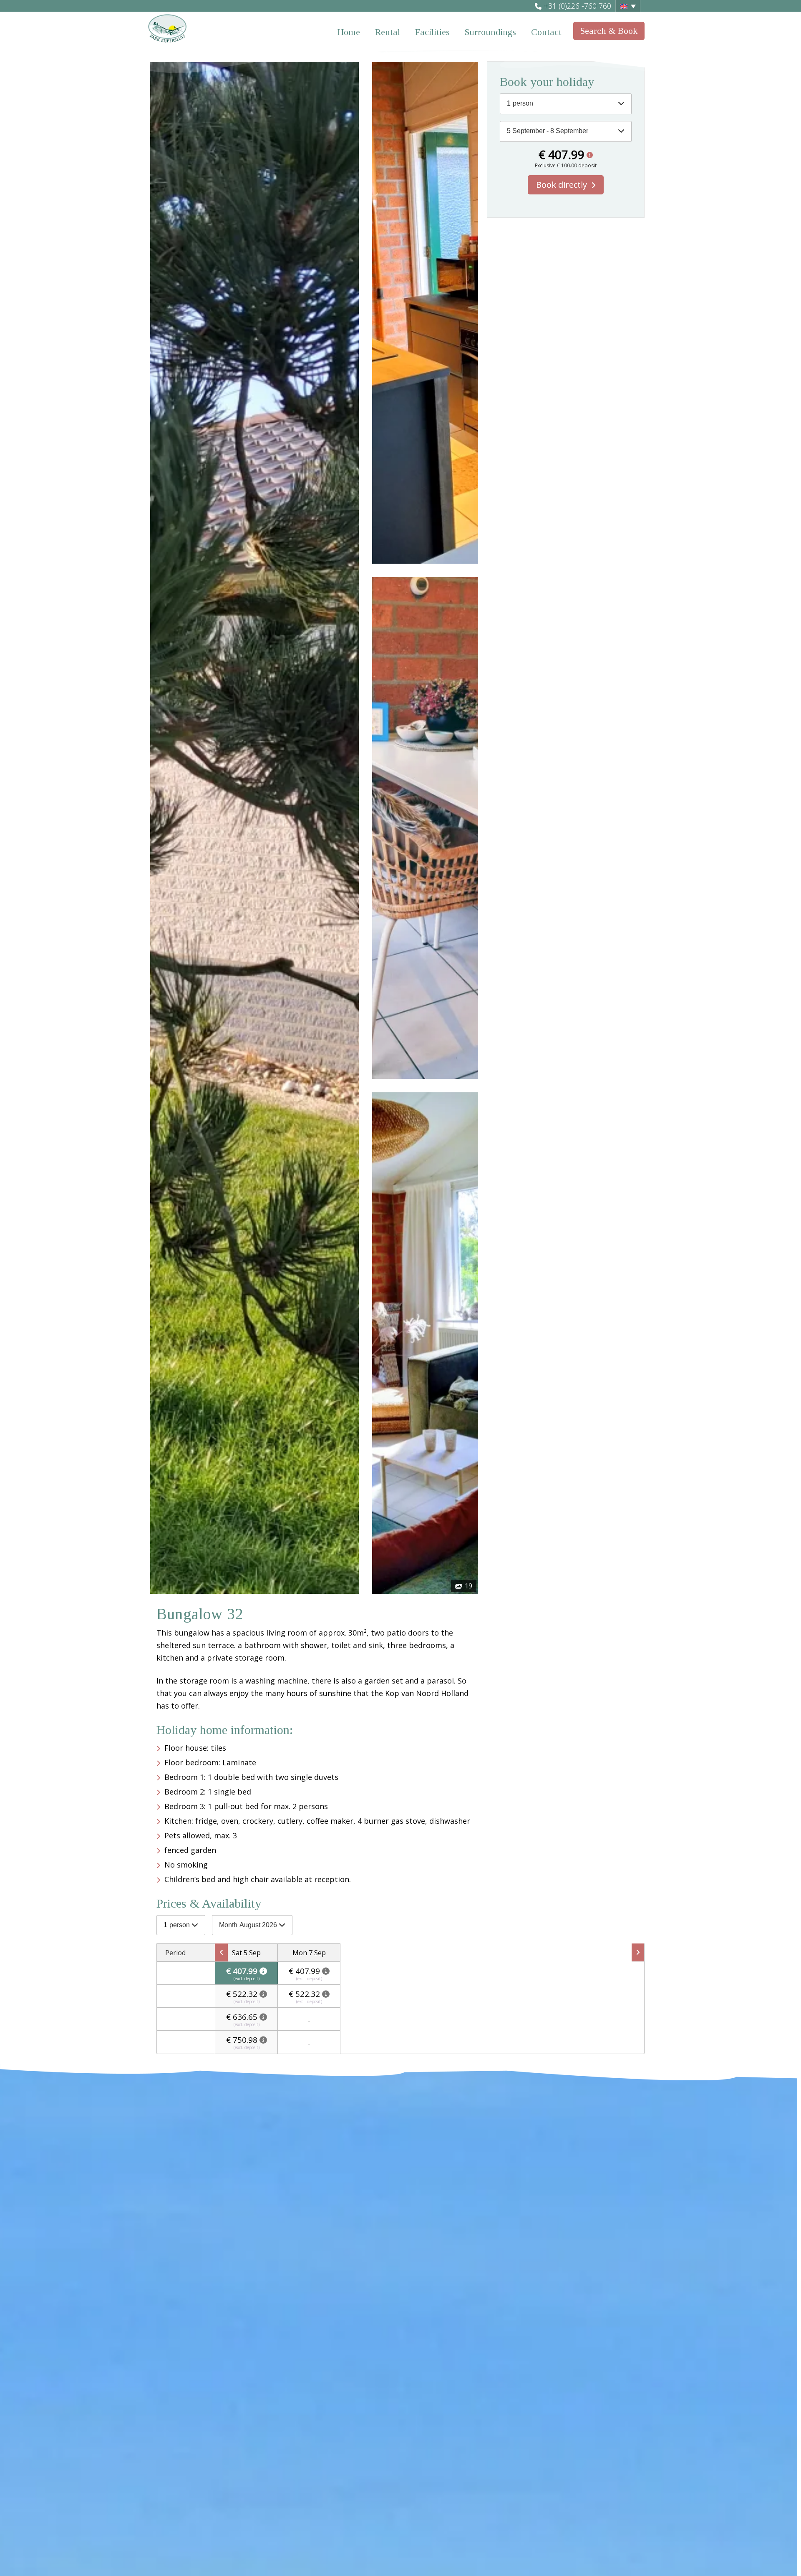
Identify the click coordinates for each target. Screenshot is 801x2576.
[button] (628, 6)
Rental (388, 32)
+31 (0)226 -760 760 (577, 6)
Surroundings (490, 32)
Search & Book (609, 31)
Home (349, 32)
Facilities (432, 32)
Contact (546, 32)
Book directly (562, 185)
